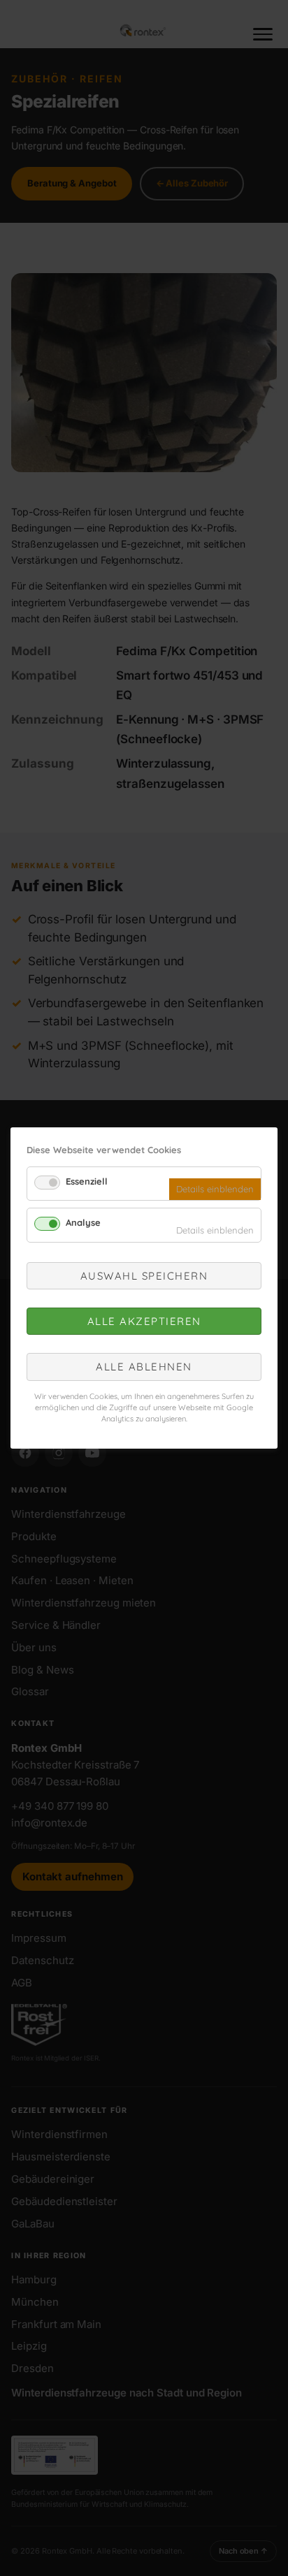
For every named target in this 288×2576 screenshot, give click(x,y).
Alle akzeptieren (144, 1321)
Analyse (83, 1222)
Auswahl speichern (144, 1276)
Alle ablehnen (144, 1367)
